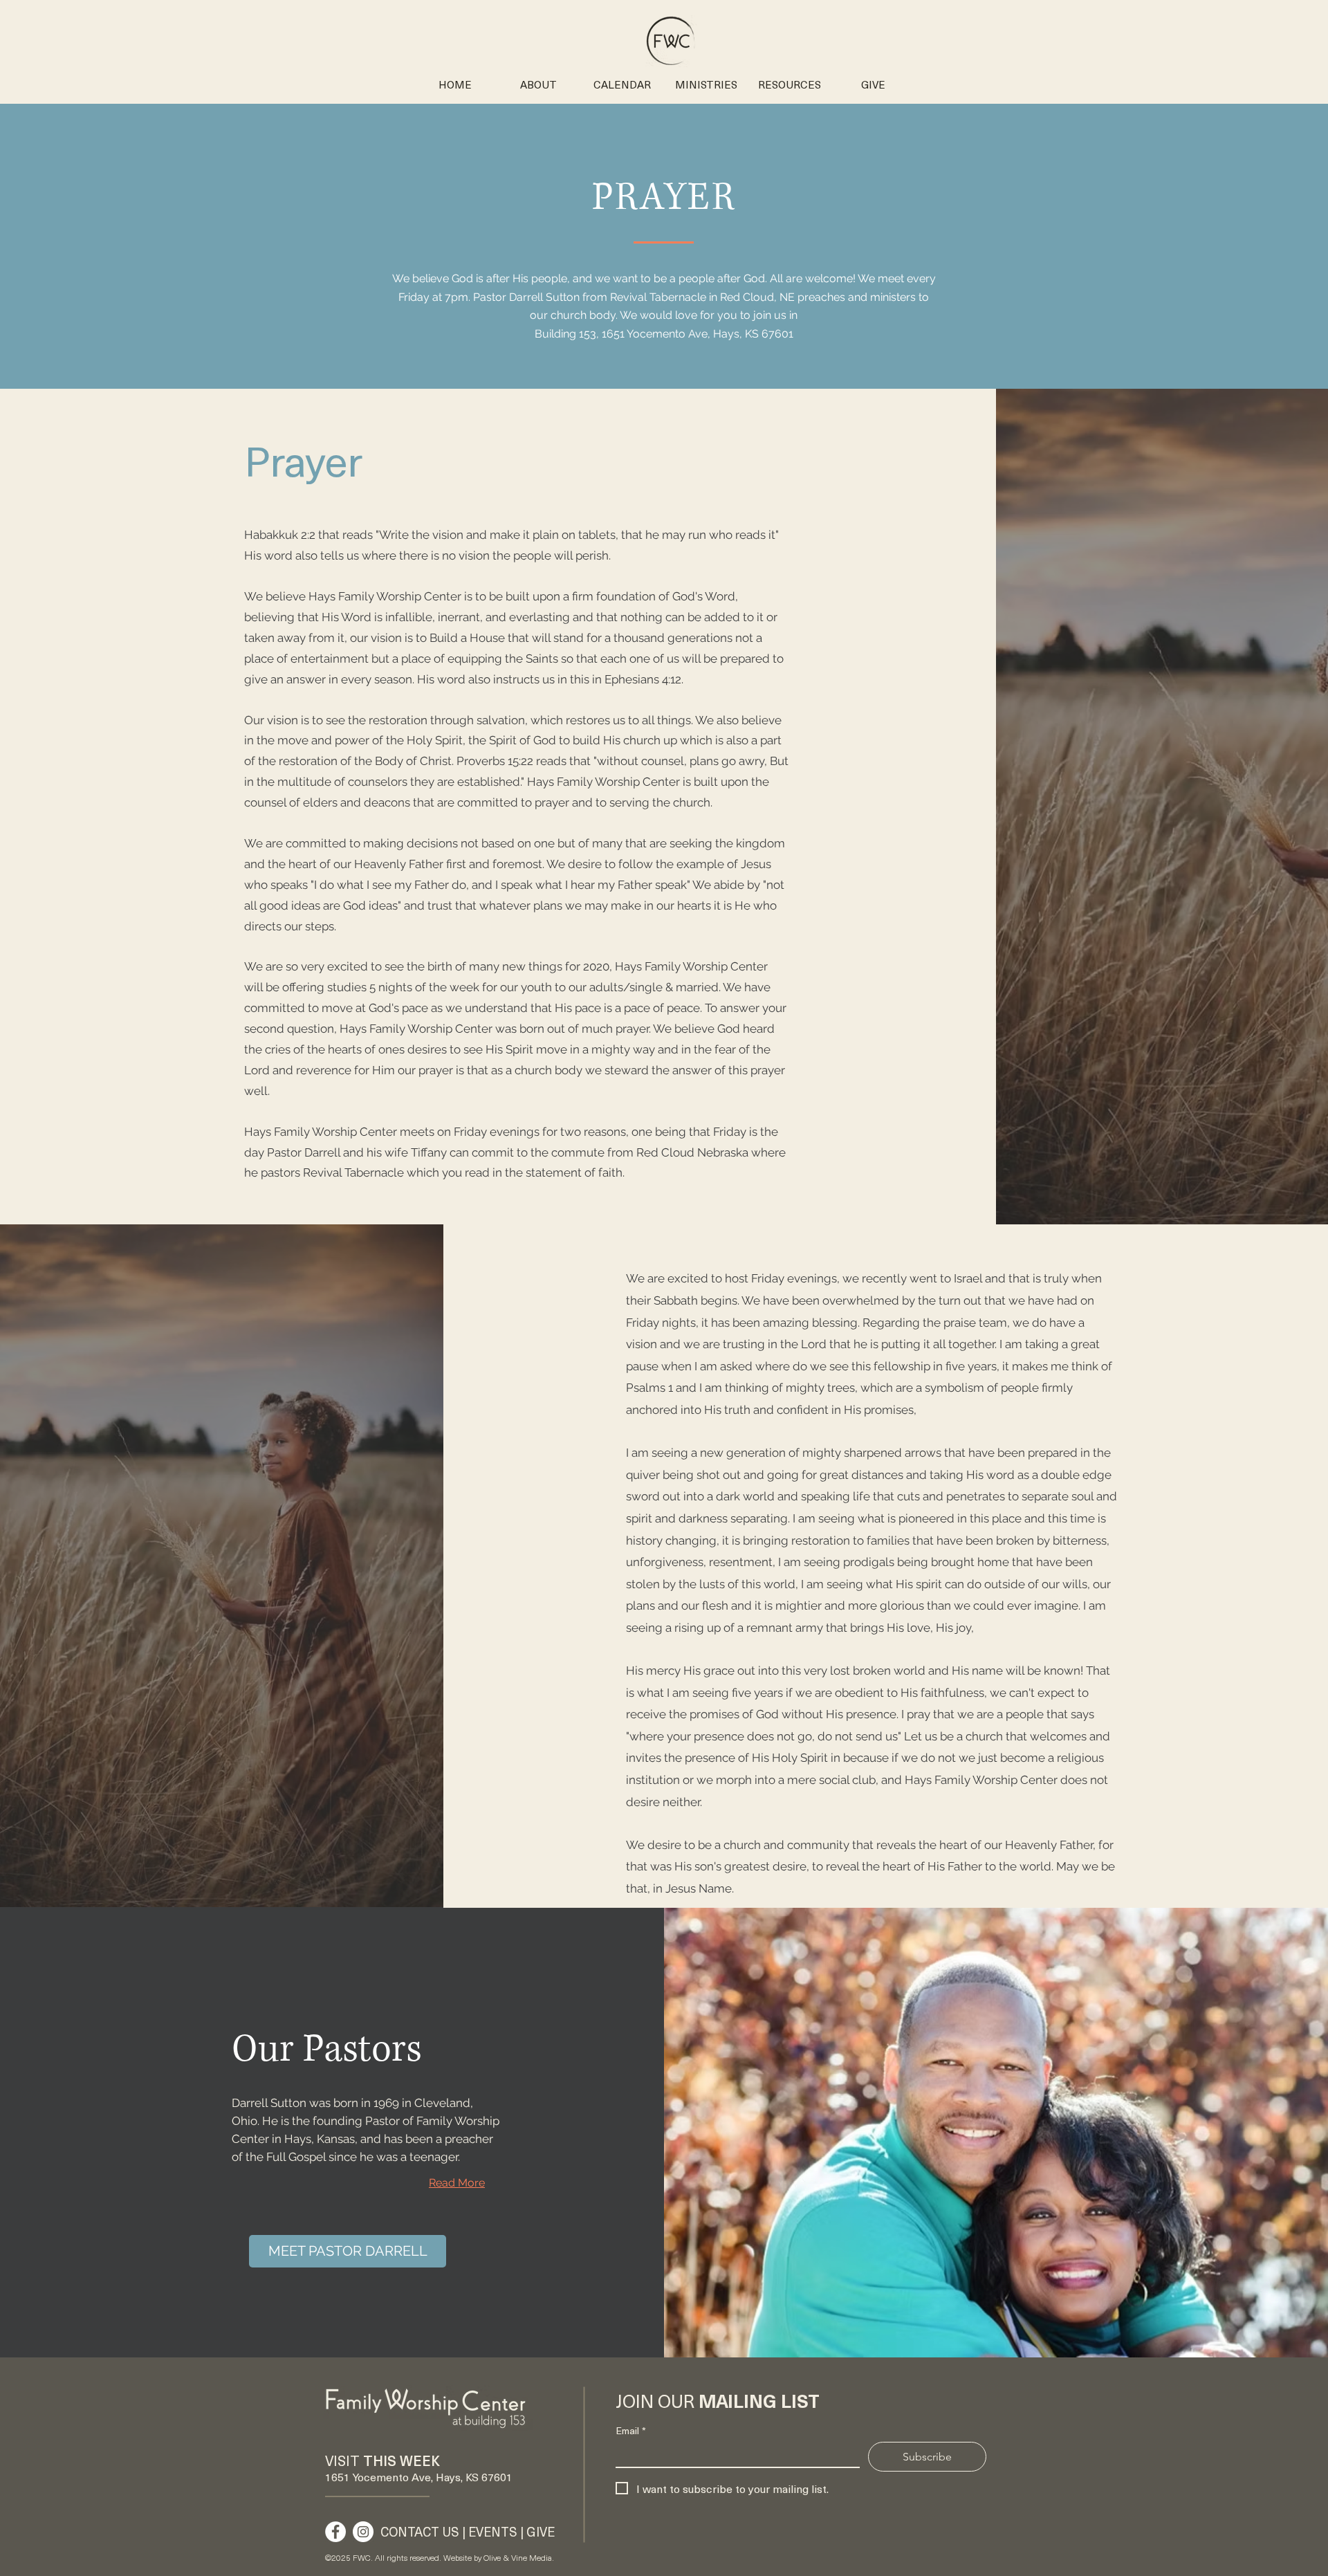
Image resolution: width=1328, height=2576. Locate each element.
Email (631, 2430)
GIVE (541, 2531)
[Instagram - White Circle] (363, 2532)
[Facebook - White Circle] (335, 2532)
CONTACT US (420, 2531)
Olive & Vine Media (518, 2557)
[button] (706, 84)
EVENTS (493, 2531)
